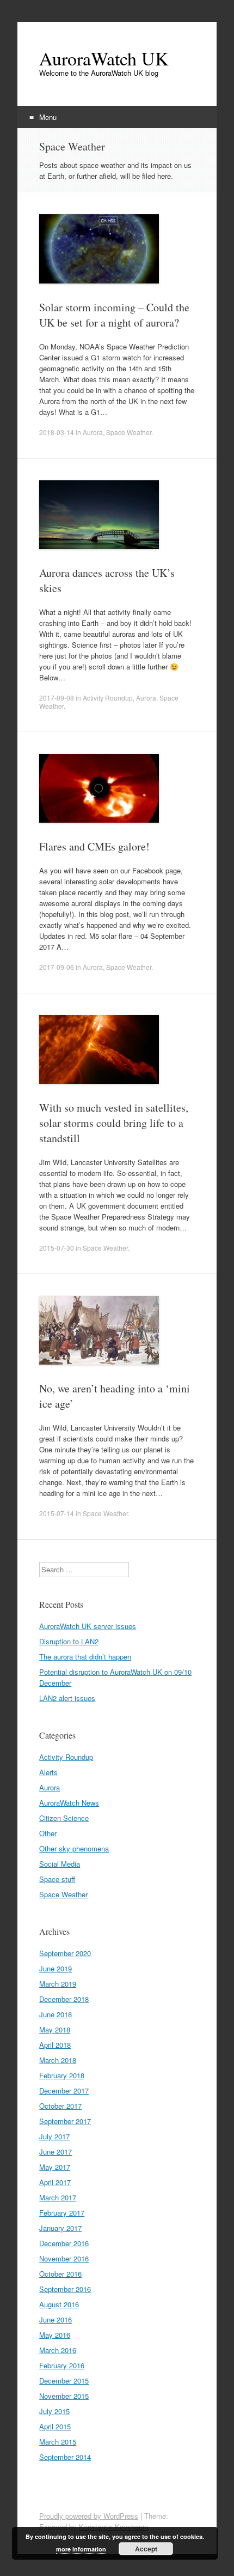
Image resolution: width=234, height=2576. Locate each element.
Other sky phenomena (74, 1848)
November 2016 (64, 2258)
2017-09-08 (57, 698)
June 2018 (56, 2014)
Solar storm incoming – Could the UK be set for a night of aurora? (114, 315)
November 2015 (64, 2396)
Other (48, 1833)
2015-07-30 (57, 1248)
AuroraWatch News (69, 1803)
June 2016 (56, 2319)
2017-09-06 (57, 967)
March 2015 (58, 2442)
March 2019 (58, 1984)
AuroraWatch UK (104, 58)
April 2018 (55, 2045)
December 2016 (64, 2243)
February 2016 (62, 2365)
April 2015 (55, 2426)
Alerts (48, 1772)
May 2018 (55, 2029)
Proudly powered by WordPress (89, 2516)
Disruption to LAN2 (69, 1641)
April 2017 (55, 2182)
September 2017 (65, 2121)
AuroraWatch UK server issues (88, 1626)
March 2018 (58, 2060)
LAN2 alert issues (67, 1698)
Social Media (60, 1864)
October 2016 (60, 2274)
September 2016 (65, 2289)
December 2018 (64, 1999)
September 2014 (65, 2457)
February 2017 (62, 2213)
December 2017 (64, 2091)
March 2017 (58, 2197)
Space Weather (129, 432)
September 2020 (65, 1953)
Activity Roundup (108, 698)
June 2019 (56, 1968)
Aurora (93, 432)
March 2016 (58, 2350)
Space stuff (57, 1879)
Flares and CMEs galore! (94, 846)
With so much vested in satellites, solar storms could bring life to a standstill (114, 1123)
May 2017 (55, 2167)
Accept (146, 2549)
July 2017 (54, 2136)
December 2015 (64, 2381)
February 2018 (62, 2075)
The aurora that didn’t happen (85, 1657)
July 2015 (54, 2411)
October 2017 (60, 2106)
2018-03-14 (57, 432)
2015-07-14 (57, 1513)
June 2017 (56, 2152)
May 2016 (55, 2335)
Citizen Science (64, 1818)
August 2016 (59, 2304)
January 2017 (60, 2228)
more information (81, 2549)
